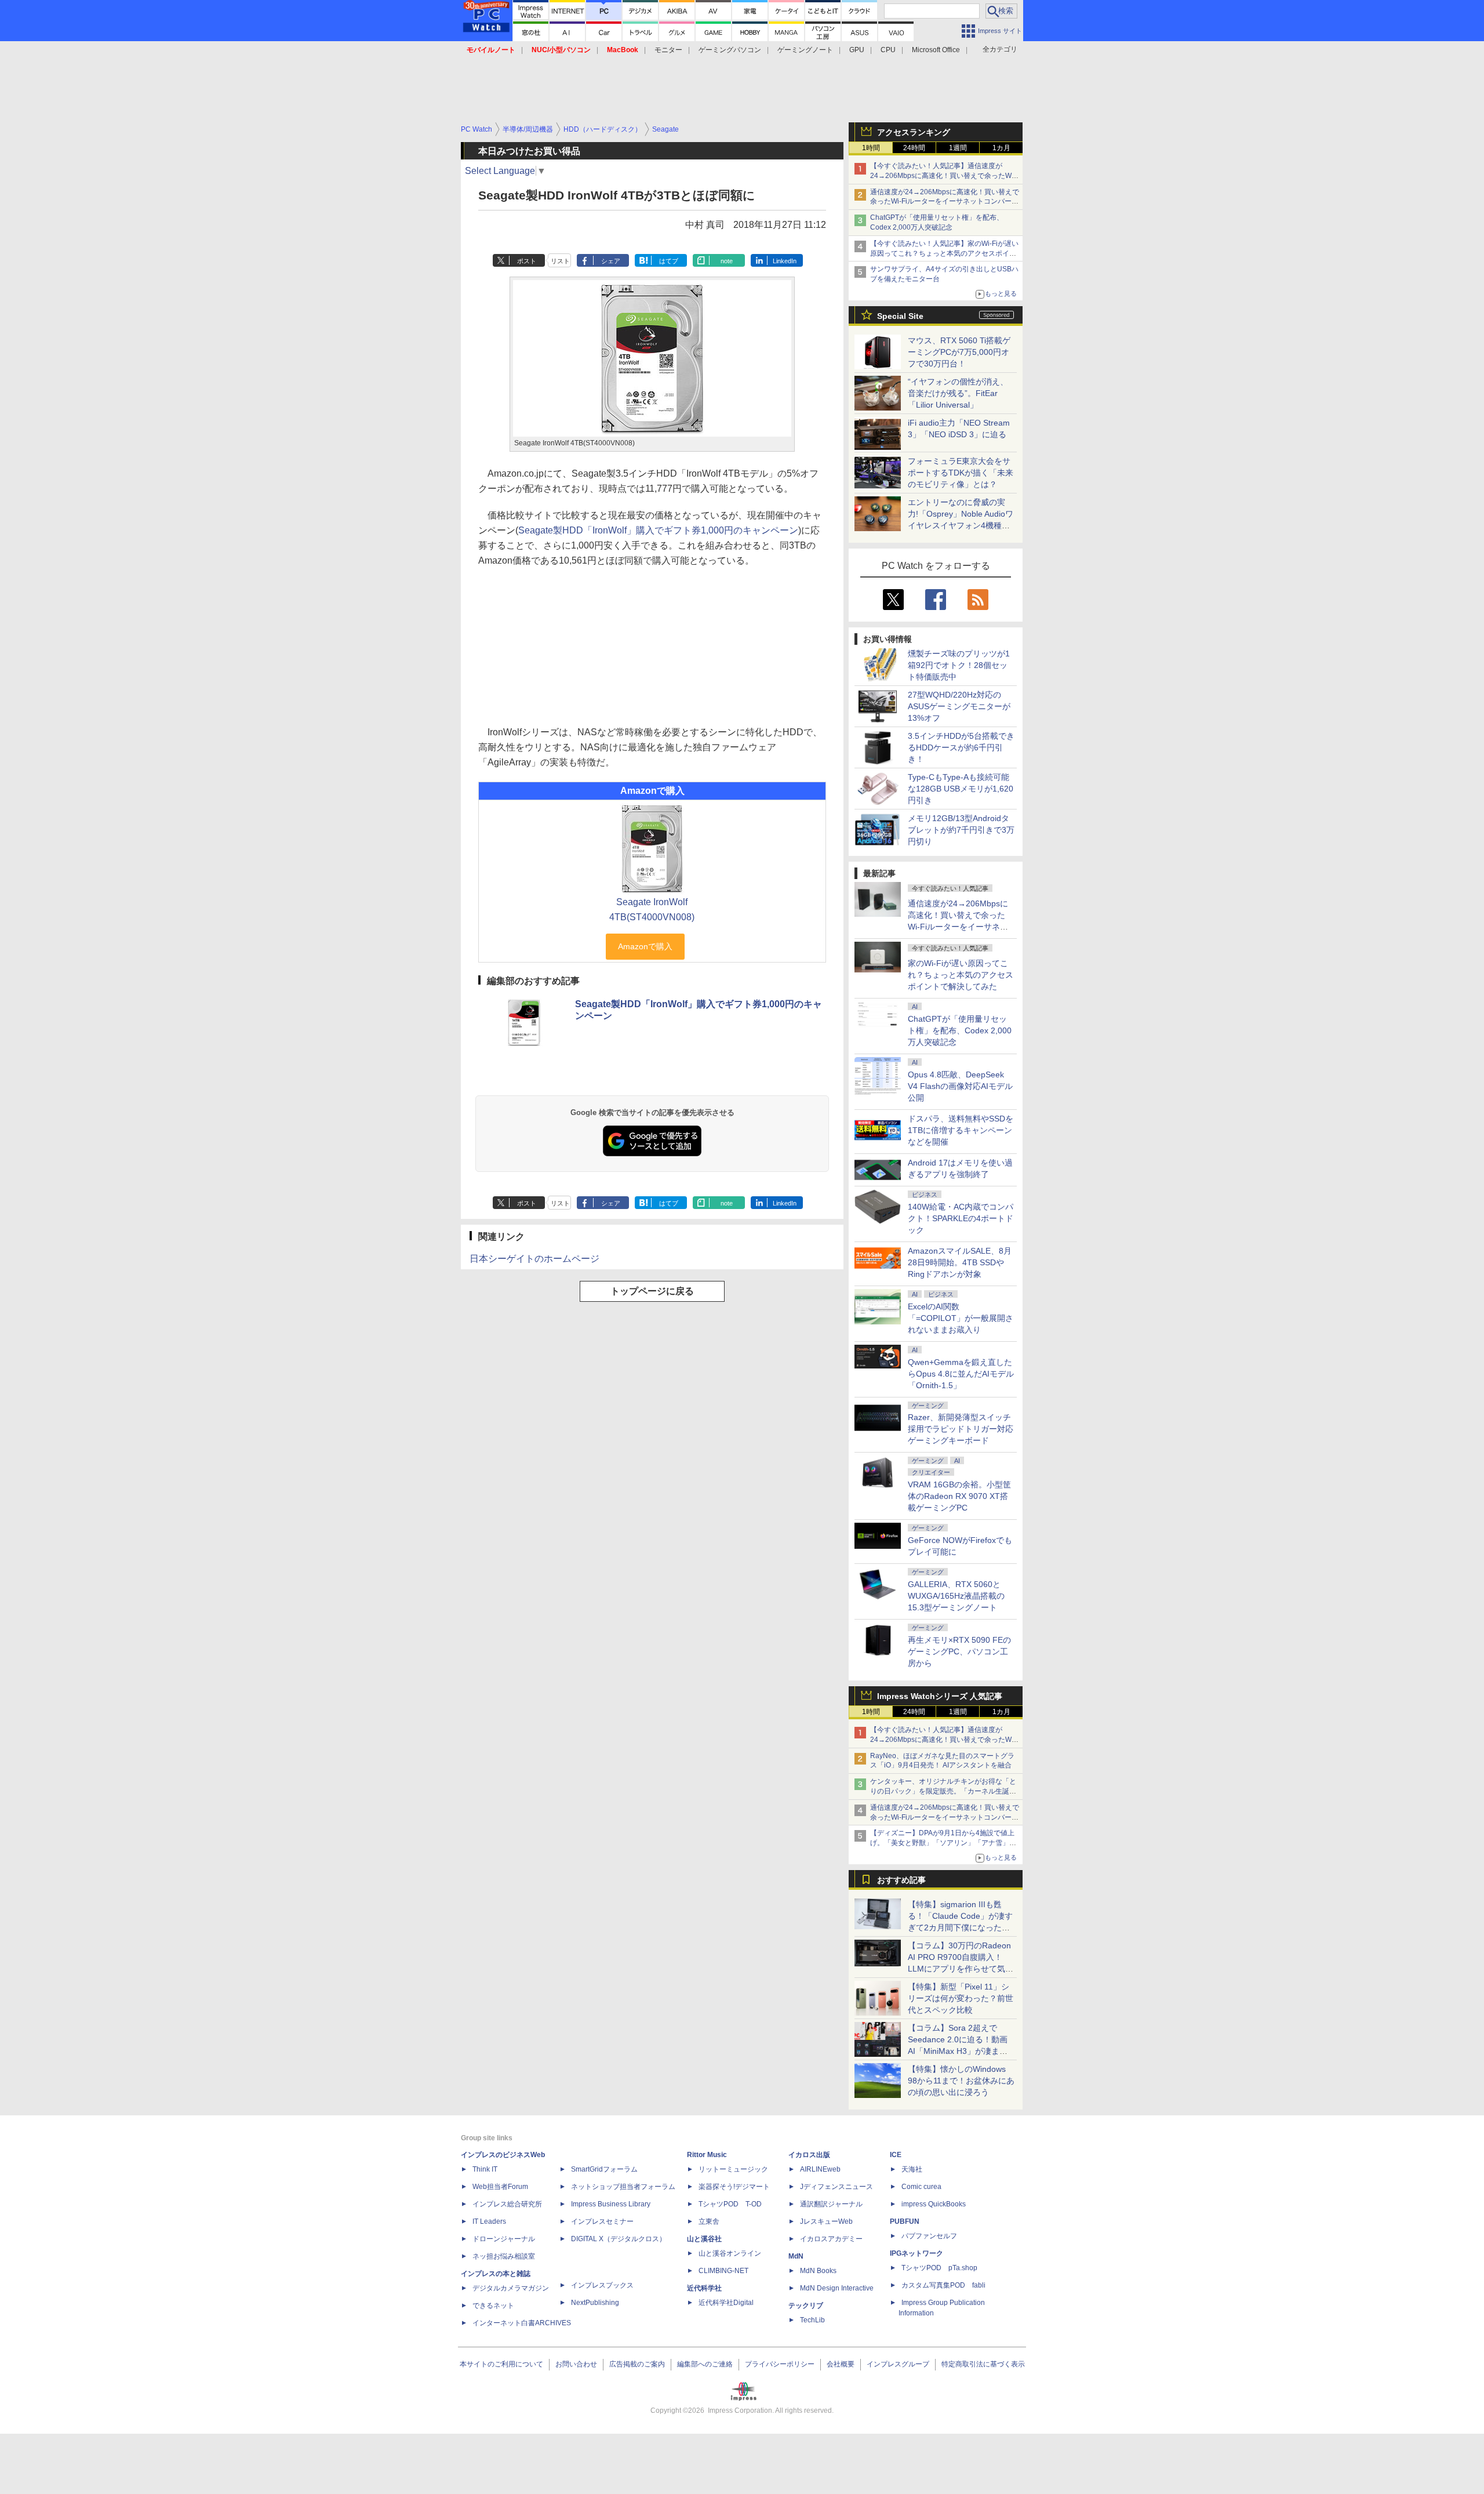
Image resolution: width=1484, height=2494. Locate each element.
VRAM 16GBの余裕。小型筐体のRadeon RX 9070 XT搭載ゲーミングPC (959, 1496)
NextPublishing (595, 2303)
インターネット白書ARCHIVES (522, 2323)
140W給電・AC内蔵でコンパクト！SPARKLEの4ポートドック (961, 1218)
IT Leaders (489, 2221)
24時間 (914, 148)
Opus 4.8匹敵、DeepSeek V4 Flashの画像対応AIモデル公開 (960, 1086)
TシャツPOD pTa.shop (939, 2268)
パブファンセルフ (929, 2236)
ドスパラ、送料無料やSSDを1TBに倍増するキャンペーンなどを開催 (961, 1130)
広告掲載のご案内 (637, 2364)
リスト (560, 261)
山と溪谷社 (704, 2239)
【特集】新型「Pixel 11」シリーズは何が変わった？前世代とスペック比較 (961, 1998)
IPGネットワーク (916, 2253)
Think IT (485, 2169)
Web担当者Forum (500, 2187)
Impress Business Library (611, 2204)
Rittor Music (707, 2155)
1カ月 (1001, 148)
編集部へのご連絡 (705, 2364)
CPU (888, 50)
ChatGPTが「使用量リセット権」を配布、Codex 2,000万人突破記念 (960, 1030)
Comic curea (921, 2187)
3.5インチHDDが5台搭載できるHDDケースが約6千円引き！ (961, 747)
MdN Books (818, 2271)
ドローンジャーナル (504, 2239)
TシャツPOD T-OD (730, 2204)
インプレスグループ (898, 2364)
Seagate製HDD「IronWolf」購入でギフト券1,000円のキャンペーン (658, 530)
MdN (796, 2256)
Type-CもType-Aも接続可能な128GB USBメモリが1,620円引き (961, 789)
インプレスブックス (602, 2285)
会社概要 (841, 2364)
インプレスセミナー (602, 2221)
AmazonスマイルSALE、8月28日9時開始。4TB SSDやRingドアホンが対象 (960, 1262)
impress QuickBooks (934, 2204)
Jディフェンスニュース (836, 2187)
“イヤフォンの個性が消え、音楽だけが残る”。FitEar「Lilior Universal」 (958, 393)
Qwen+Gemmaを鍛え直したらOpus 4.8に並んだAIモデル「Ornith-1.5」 (961, 1374)
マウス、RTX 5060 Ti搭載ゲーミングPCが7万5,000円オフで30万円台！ (959, 352)
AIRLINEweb (820, 2169)
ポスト (527, 261)
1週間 (958, 148)
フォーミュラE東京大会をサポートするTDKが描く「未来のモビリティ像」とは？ (961, 473)
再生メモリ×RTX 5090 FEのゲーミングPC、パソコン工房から (959, 1651)
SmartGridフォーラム (604, 2169)
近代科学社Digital (726, 2303)
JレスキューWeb (826, 2221)
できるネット (493, 2306)
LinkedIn (785, 261)
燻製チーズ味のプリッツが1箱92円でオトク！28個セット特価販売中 (959, 665)
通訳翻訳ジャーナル (831, 2204)
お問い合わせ (576, 2364)
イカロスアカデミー (831, 2239)
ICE (896, 2155)
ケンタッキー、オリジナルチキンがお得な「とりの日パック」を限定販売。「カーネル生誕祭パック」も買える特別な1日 (943, 1791)
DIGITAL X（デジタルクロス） (619, 2239)
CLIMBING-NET (723, 2271)
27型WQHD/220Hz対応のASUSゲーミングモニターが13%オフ (959, 706)
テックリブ (806, 2306)
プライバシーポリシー (780, 2364)
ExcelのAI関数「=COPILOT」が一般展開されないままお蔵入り (961, 1318)
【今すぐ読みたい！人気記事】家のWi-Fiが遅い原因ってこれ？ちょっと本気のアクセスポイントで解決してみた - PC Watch (944, 253)
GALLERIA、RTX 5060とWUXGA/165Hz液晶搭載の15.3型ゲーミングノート (956, 1596)
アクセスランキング (914, 132)
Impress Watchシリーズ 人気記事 (940, 1696)
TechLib (812, 2320)
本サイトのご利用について (501, 2364)
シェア (611, 261)
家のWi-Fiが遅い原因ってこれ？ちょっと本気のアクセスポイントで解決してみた (961, 975)
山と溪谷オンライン (730, 2253)
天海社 (912, 2169)
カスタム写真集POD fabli (943, 2285)
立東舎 (709, 2221)
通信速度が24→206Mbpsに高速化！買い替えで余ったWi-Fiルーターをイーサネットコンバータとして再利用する (945, 202)
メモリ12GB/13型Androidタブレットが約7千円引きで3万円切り (961, 830)
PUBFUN (905, 2221)
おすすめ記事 (901, 1880)
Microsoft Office (936, 50)
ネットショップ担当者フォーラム (623, 2187)
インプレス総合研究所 (507, 2204)
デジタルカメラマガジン (511, 2288)
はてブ (669, 261)
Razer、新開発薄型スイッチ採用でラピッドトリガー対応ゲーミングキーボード (961, 1429)
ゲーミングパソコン (730, 50)
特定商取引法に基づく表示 (983, 2364)
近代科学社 (704, 2288)
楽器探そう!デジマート (734, 2187)
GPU (857, 50)
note (727, 261)
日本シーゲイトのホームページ (534, 1259)
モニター (668, 50)
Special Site (900, 316)
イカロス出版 (809, 2155)
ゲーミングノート (805, 50)
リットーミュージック (733, 2169)
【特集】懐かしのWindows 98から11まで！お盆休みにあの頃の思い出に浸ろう (961, 2081)
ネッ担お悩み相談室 (504, 2256)
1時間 (871, 148)
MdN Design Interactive (837, 2288)
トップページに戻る (652, 1291)
